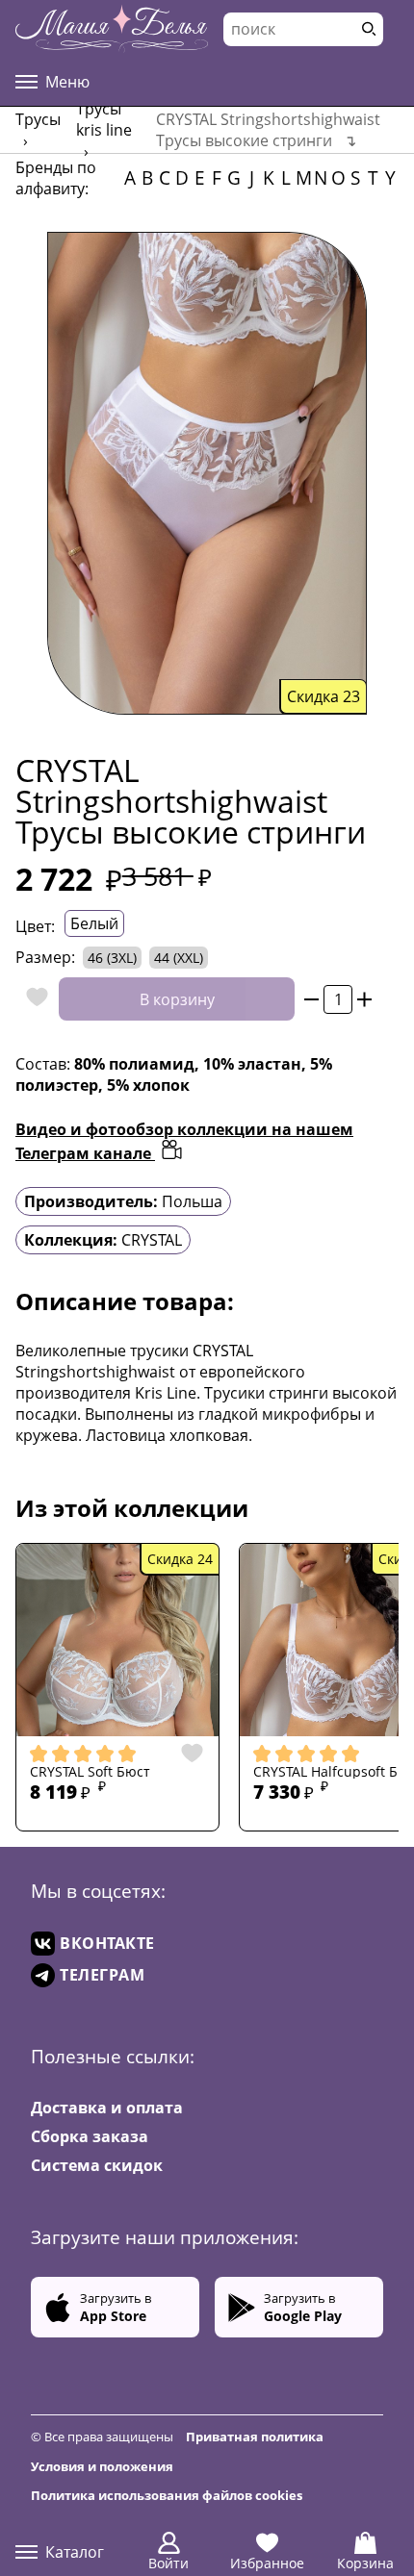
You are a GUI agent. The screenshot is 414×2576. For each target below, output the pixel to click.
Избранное (267, 2563)
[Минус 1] (311, 999)
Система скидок (97, 2165)
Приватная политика (255, 2437)
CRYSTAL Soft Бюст (90, 1772)
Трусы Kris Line (104, 119)
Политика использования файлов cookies (167, 2495)
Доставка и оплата (107, 2108)
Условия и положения (102, 2466)
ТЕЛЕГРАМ (102, 1975)
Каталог (75, 2552)
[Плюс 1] (364, 999)
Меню (67, 82)
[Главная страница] (112, 29)
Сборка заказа (90, 2136)
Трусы (38, 119)
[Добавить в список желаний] (32, 999)
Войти (168, 2563)
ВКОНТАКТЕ (107, 1943)
